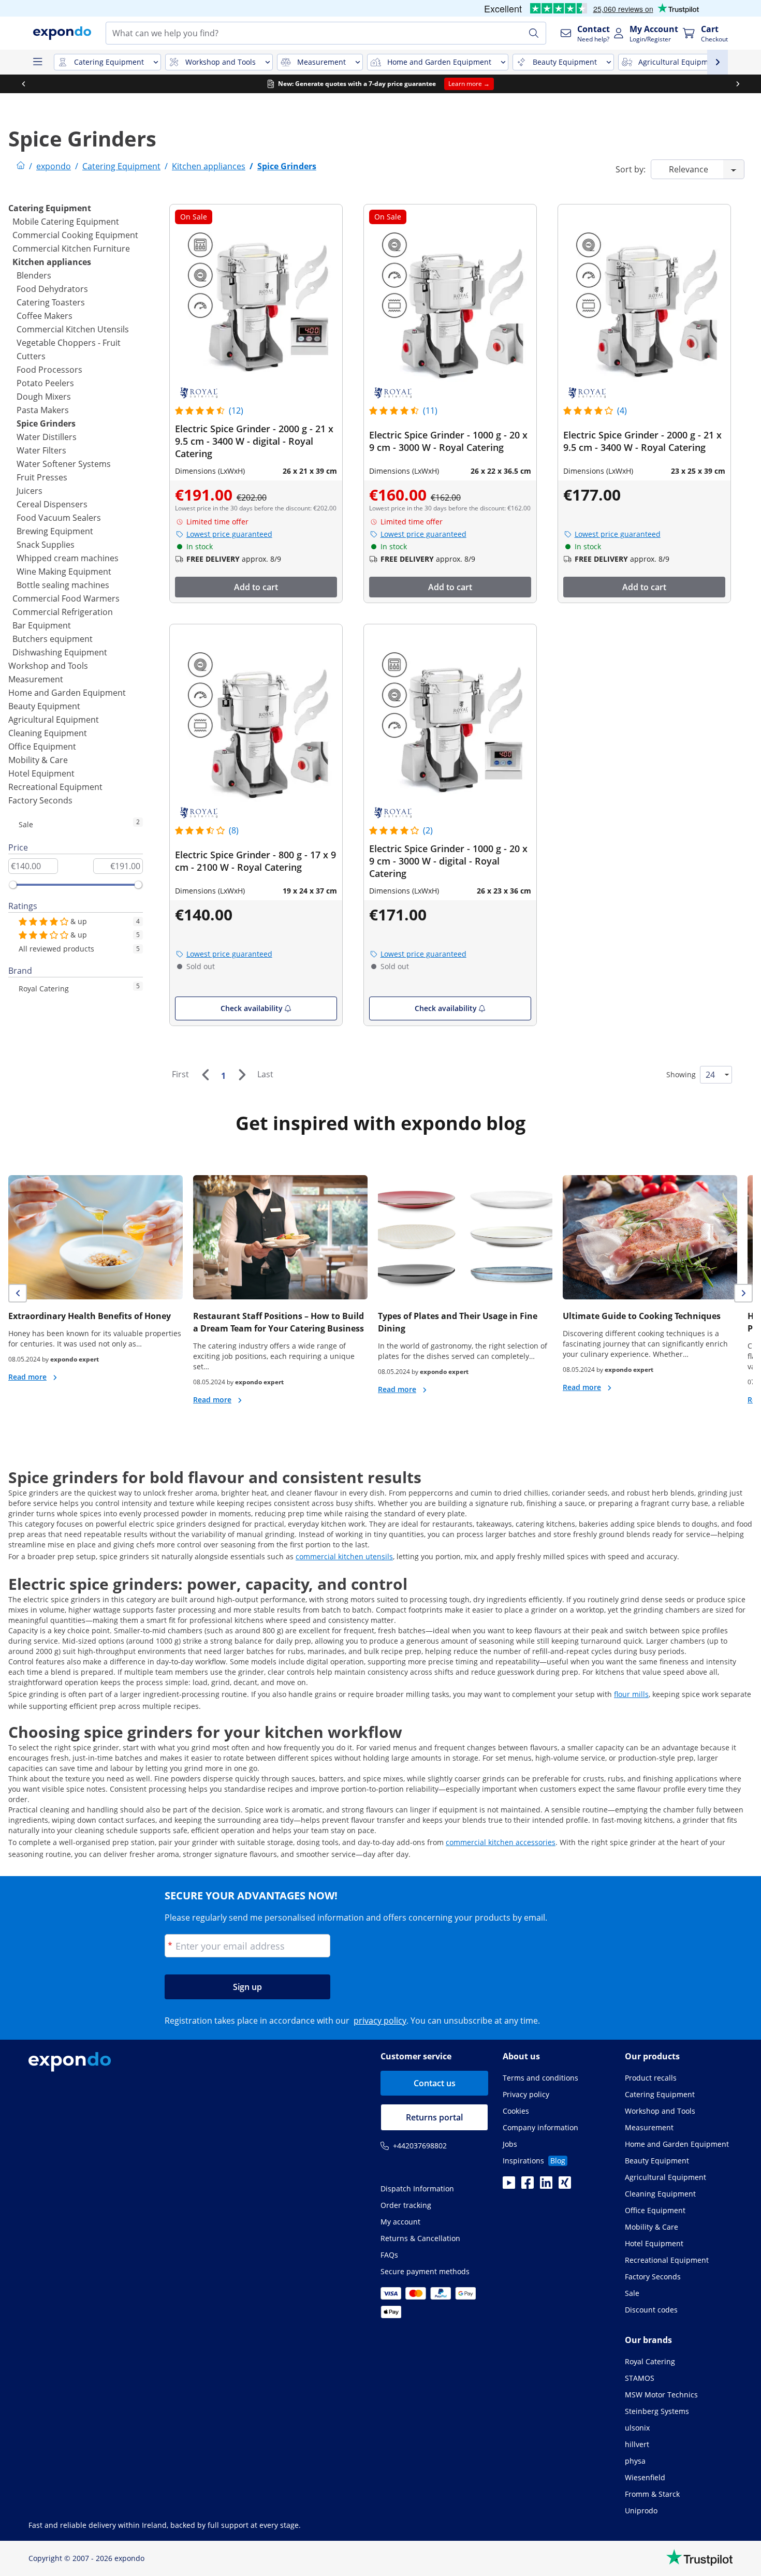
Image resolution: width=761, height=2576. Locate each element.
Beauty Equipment (44, 706)
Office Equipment (42, 747)
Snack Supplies (46, 545)
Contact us (435, 2083)
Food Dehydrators (52, 289)
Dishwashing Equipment (60, 652)
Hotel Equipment (41, 773)
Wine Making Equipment (64, 572)
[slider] (13, 885)
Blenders (34, 275)
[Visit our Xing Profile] (565, 2186)
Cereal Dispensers (52, 504)
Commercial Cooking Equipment (75, 235)
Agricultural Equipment (54, 720)
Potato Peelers (45, 383)
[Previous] (205, 1075)
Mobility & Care (38, 760)
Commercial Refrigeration (63, 612)
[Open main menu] (37, 62)
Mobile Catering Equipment (66, 222)
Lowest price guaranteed (229, 534)
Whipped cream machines (68, 558)
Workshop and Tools (48, 666)
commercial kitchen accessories (501, 1842)
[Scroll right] (738, 84)
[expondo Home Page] (21, 166)
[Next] (242, 1075)
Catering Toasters (51, 302)
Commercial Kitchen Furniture (71, 248)
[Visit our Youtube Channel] (509, 2186)
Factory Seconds (40, 800)
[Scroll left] (23, 84)
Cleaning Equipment (48, 733)
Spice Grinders (46, 423)
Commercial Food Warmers (66, 598)
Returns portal (434, 2117)
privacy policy (380, 2021)
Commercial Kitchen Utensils (73, 329)
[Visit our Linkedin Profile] (546, 2186)
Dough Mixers (44, 397)
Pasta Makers (43, 410)
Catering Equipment (50, 208)
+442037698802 (420, 2146)
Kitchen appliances (52, 262)
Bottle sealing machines (63, 585)
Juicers (30, 491)
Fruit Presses (42, 477)
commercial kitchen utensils (344, 1556)
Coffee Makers (45, 316)
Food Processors (49, 370)
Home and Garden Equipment (67, 693)
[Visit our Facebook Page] (528, 2186)
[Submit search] (534, 33)
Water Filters (41, 450)
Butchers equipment (53, 639)
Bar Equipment (42, 625)
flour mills (631, 1694)
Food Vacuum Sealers (59, 518)
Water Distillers (47, 437)
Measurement (36, 679)
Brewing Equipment (55, 531)
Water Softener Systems (64, 464)
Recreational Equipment (55, 787)
